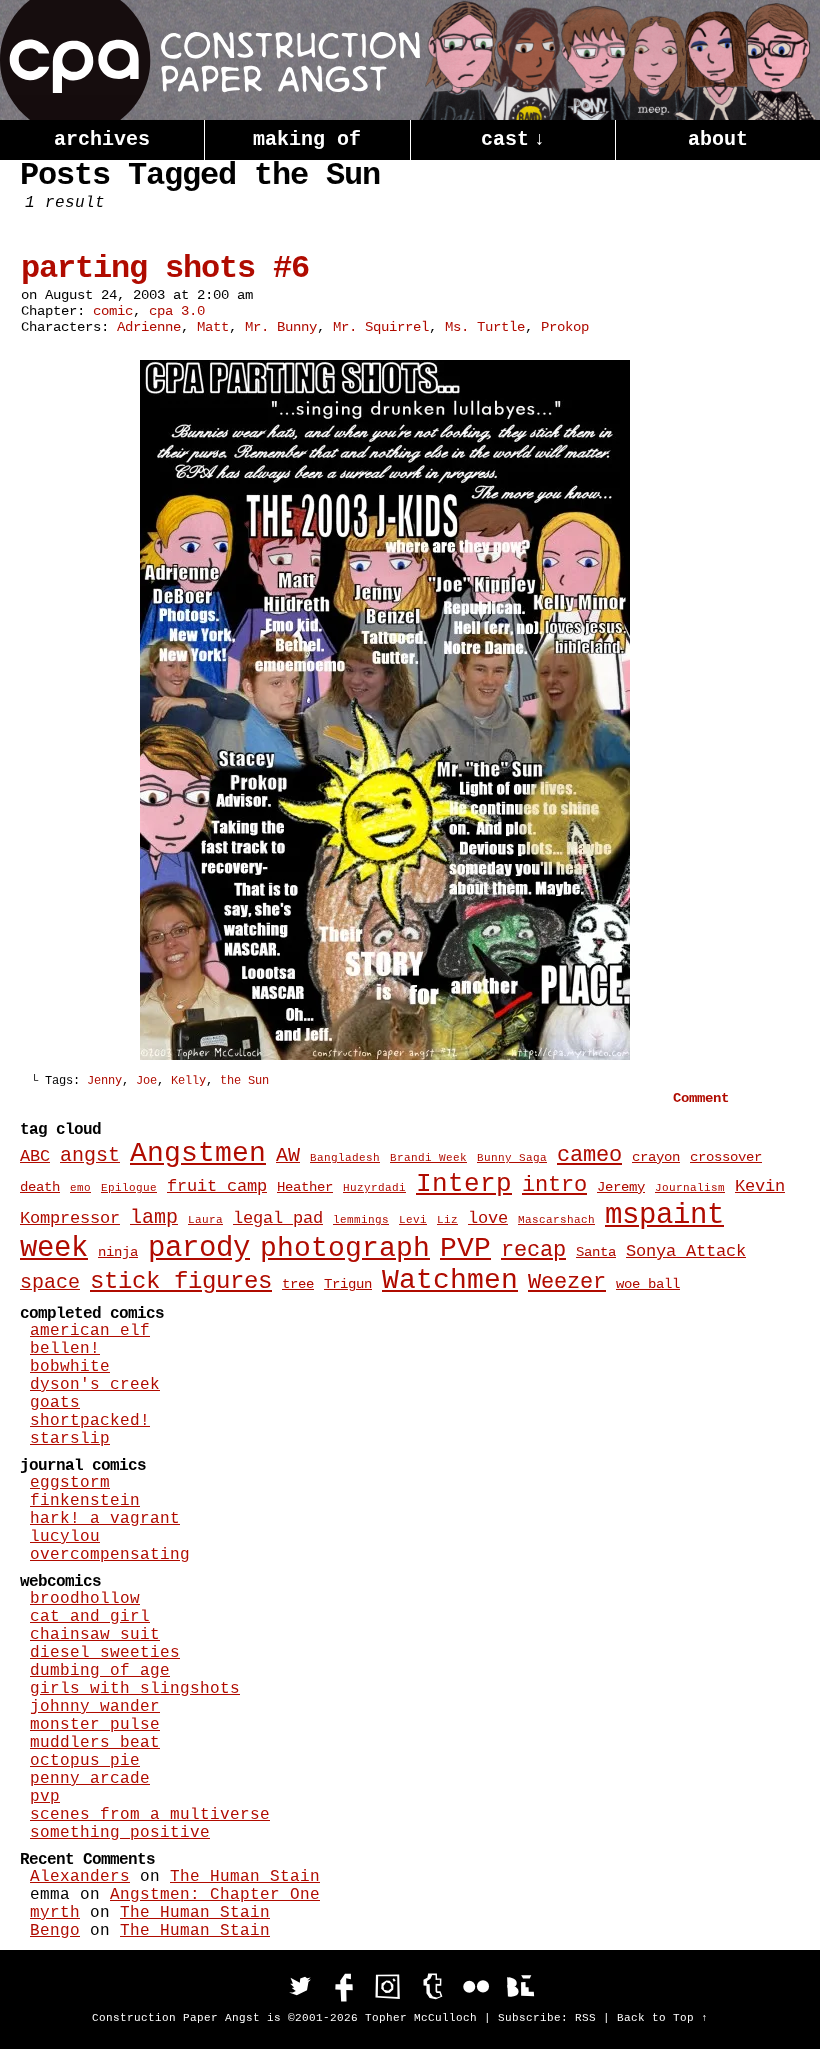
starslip (70, 1439)
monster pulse (95, 1725)
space (50, 1283)
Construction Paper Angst (210, 60)
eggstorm (70, 1483)
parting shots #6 (165, 268)
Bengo (55, 1931)
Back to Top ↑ (662, 2018)
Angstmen (198, 1153)
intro (554, 1185)
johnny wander (95, 1707)
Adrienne (149, 327)
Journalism (690, 1188)
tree (298, 1284)
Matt (213, 327)
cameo (589, 1155)
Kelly (188, 1081)
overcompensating (110, 1555)
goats (55, 1403)
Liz (447, 1220)
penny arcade (90, 1779)
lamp (154, 1218)
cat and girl (90, 1617)
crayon (656, 1157)
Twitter (300, 1986)
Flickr (476, 1986)
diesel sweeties (105, 1653)
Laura (205, 1220)
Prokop (565, 327)
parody (199, 1248)
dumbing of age (100, 1671)
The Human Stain (245, 1877)
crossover (726, 1157)
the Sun (244, 1081)
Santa (596, 1252)
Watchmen (450, 1280)
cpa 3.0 (177, 311)
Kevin (760, 1186)
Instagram (388, 1986)
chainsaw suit (95, 1635)
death (40, 1187)
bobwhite (70, 1367)
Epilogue (129, 1188)
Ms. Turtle (485, 327)
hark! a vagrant (105, 1519)
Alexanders (80, 1877)
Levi (413, 1220)
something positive (120, 1833)
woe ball (648, 1284)
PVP (465, 1248)
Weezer (567, 1282)
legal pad (278, 1218)
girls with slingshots (135, 1689)
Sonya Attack (686, 1251)
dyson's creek (95, 1385)
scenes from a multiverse (150, 1815)
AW (288, 1156)
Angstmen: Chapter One (215, 1895)
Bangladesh (345, 1158)
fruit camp (217, 1186)
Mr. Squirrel (381, 327)
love (488, 1218)
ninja (118, 1252)
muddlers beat (95, 1743)
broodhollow (85, 1599)
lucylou (65, 1537)
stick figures (181, 1281)
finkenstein (85, 1501)
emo (80, 1188)
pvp (45, 1797)
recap (533, 1250)
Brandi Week (428, 1158)
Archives (102, 139)
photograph (345, 1248)
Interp (464, 1184)
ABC (35, 1156)
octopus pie (85, 1761)
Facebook (344, 1986)
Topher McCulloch (421, 2018)
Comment (705, 1098)
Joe (146, 1081)
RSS (585, 2018)
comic (113, 311)
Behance (520, 1986)
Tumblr (432, 1986)
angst (90, 1156)
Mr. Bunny (281, 327)
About (718, 139)
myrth (55, 1913)
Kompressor (70, 1218)
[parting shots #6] (385, 1056)
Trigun (348, 1284)
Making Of (307, 139)
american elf (90, 1331)
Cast (513, 139)
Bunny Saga (512, 1158)
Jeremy (621, 1187)
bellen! (65, 1349)
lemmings (361, 1220)
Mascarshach (556, 1220)
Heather (305, 1187)
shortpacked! (90, 1421)
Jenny (104, 1081)
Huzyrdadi (374, 1188)
